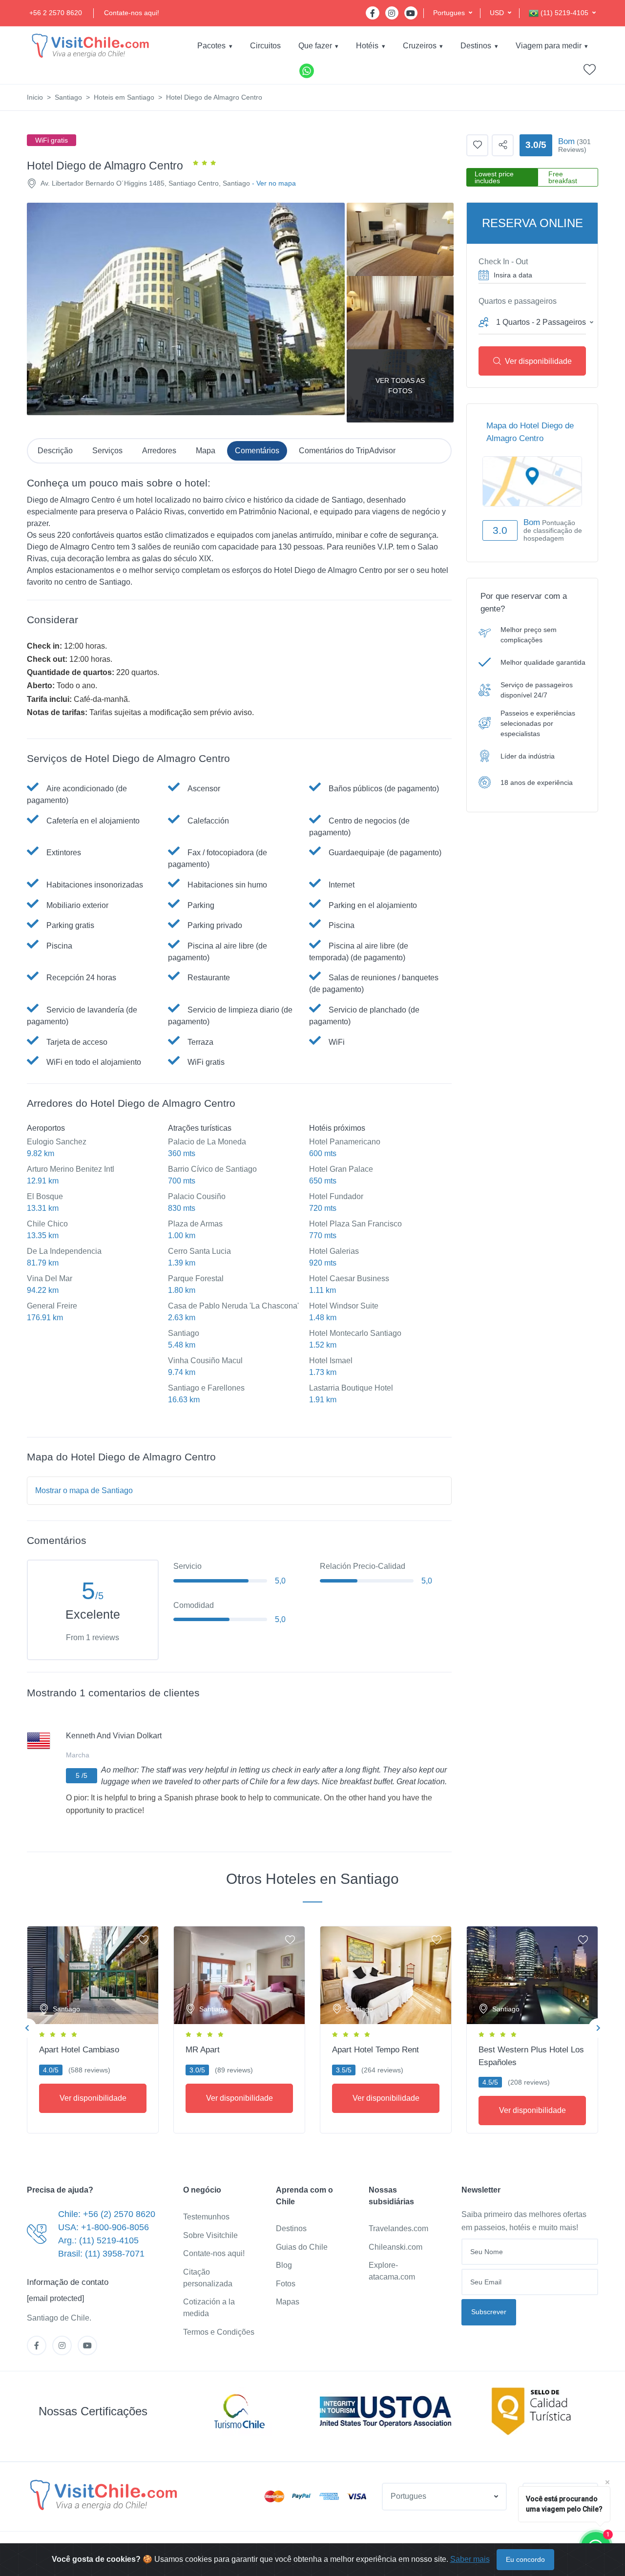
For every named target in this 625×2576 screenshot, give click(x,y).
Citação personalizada (208, 2278)
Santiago (68, 97)
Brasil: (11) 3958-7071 (101, 2254)
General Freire (52, 1306)
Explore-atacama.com (392, 2271)
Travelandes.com (398, 2228)
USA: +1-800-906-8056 (104, 2227)
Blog (284, 2265)
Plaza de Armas (195, 1224)
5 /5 (82, 1775)
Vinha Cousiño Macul (205, 1361)
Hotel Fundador (336, 1196)
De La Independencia (64, 1251)
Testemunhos (206, 2217)
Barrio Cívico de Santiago (212, 1169)
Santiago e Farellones (206, 1388)
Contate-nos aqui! (132, 13)
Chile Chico (47, 1224)
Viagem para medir (549, 46)
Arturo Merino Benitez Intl (71, 1169)
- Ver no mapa (274, 183)
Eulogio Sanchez (57, 1142)
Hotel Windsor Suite (344, 1306)
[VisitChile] (90, 46)
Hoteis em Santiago (124, 97)
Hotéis (367, 46)
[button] (453, 13)
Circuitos (265, 46)
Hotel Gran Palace (341, 1169)
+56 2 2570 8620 (56, 13)
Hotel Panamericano (345, 1142)
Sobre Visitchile (210, 2235)
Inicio (35, 97)
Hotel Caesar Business (349, 1278)
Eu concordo (525, 2559)
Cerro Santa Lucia (199, 1251)
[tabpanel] (93, 2028)
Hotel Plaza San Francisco (355, 1224)
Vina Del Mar (50, 1278)
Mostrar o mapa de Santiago (84, 1490)
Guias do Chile (302, 2247)
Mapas (288, 2302)
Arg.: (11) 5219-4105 (98, 2240)
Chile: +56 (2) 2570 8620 (107, 2214)
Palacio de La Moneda (207, 1142)
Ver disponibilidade (538, 361)
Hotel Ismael (331, 1361)
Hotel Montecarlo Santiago (355, 1333)
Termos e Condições (219, 2332)
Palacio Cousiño (197, 1196)
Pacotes (211, 46)
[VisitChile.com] (104, 2495)
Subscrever (489, 2312)
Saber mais (470, 2559)
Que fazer (315, 46)
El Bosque (45, 1196)
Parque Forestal (196, 1278)
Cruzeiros (420, 46)
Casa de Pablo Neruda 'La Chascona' (233, 1306)
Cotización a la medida (209, 2308)
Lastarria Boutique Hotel (351, 1388)
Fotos (286, 2284)
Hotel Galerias (334, 1251)
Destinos (476, 46)
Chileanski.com (396, 2247)
